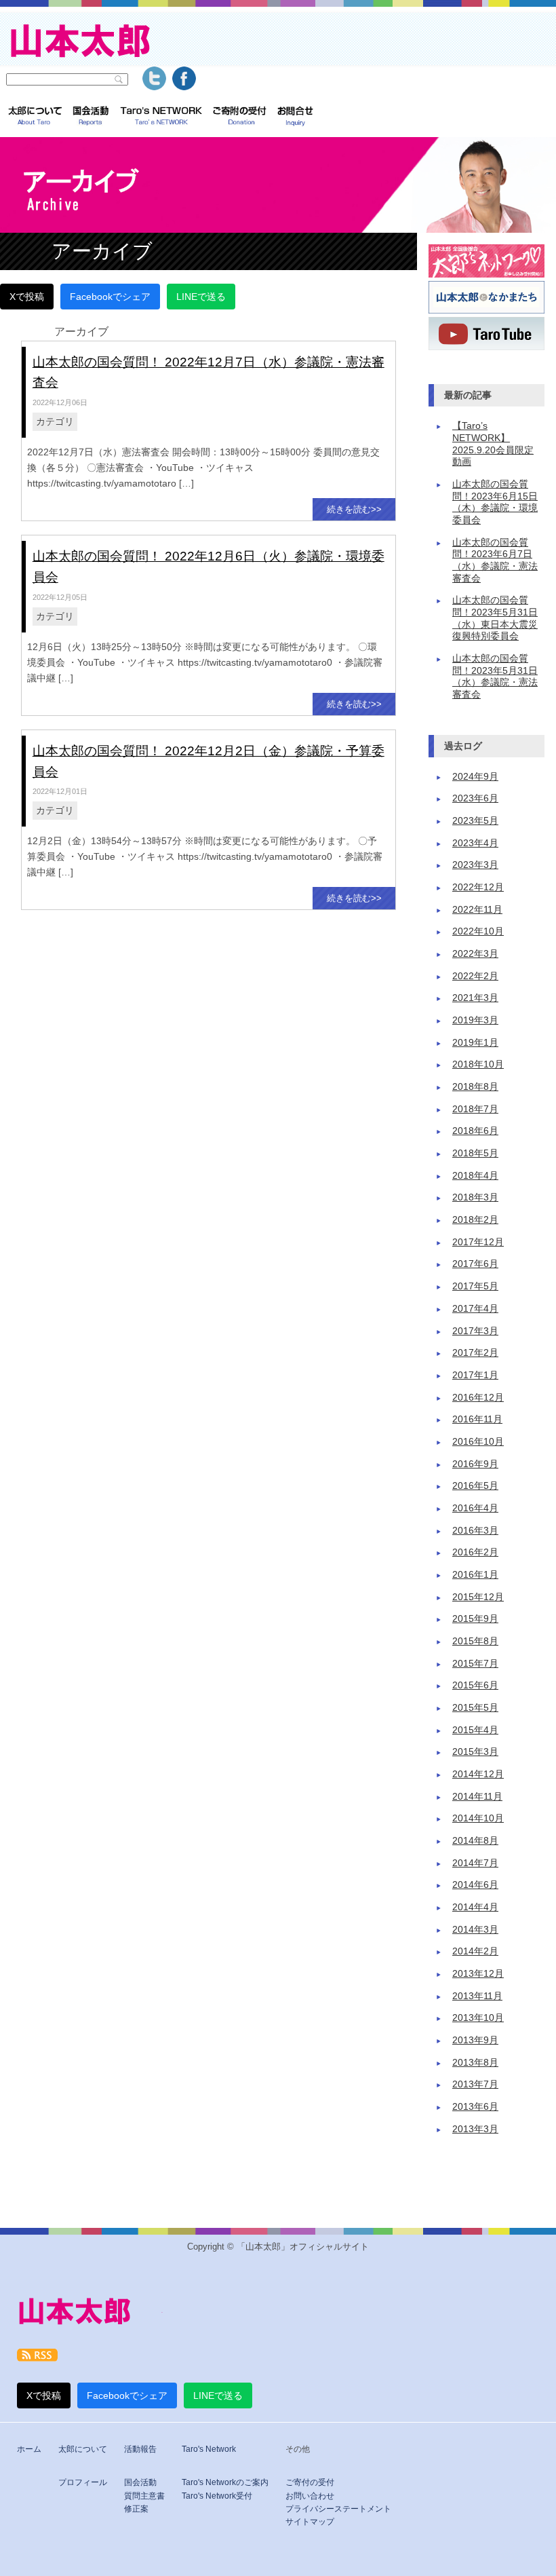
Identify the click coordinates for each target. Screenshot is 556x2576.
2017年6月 (475, 1264)
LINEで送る (201, 297)
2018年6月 (475, 1131)
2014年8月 (475, 1841)
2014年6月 (475, 1885)
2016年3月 (475, 1531)
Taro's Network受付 (217, 2496)
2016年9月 (475, 1464)
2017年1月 (475, 1375)
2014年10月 (478, 1818)
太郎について (35, 117)
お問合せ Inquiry (295, 117)
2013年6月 (475, 2107)
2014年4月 (475, 1907)
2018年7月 (475, 1109)
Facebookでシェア (110, 297)
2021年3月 (475, 998)
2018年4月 (475, 1176)
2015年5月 (475, 1708)
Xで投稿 (27, 297)
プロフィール (83, 2482)
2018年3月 (475, 1197)
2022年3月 (475, 954)
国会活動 (140, 2482)
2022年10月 (478, 931)
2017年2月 (475, 1353)
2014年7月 (475, 1863)
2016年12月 (478, 1398)
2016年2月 (475, 1552)
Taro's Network (209, 2449)
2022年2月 (475, 976)
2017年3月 (475, 1331)
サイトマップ (310, 2522)
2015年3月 (475, 1752)
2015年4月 (475, 1730)
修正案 (136, 2509)
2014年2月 (475, 1951)
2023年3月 (475, 865)
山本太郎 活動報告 (91, 117)
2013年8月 (475, 2063)
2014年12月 (478, 1774)
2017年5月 (475, 1286)
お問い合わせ (310, 2496)
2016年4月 (475, 1508)
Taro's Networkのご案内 (225, 2482)
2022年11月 (477, 910)
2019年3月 (475, 1020)
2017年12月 (478, 1242)
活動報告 (140, 2449)
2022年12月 (478, 887)
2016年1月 (475, 1575)
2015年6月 (475, 1685)
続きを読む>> (354, 509)
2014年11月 (477, 1797)
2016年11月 (477, 1419)
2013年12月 (478, 1974)
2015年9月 (475, 1619)
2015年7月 (475, 1664)
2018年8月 (475, 1087)
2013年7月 (475, 2084)
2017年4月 (475, 1309)
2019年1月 (475, 1043)
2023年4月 (475, 843)
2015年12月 (478, 1597)
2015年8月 (475, 1641)
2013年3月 (475, 2129)
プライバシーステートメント (338, 2509)
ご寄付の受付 (310, 2482)
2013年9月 (475, 2040)
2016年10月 (478, 1442)
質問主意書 (144, 2496)
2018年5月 (475, 1153)
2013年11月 (477, 1996)
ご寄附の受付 (240, 117)
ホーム (29, 2449)
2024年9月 (475, 777)
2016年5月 (475, 1486)
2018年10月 (478, 1064)
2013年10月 (478, 2018)
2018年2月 (475, 1220)
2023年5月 (475, 821)
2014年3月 (475, 1930)
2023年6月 (475, 798)
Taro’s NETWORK (161, 117)
